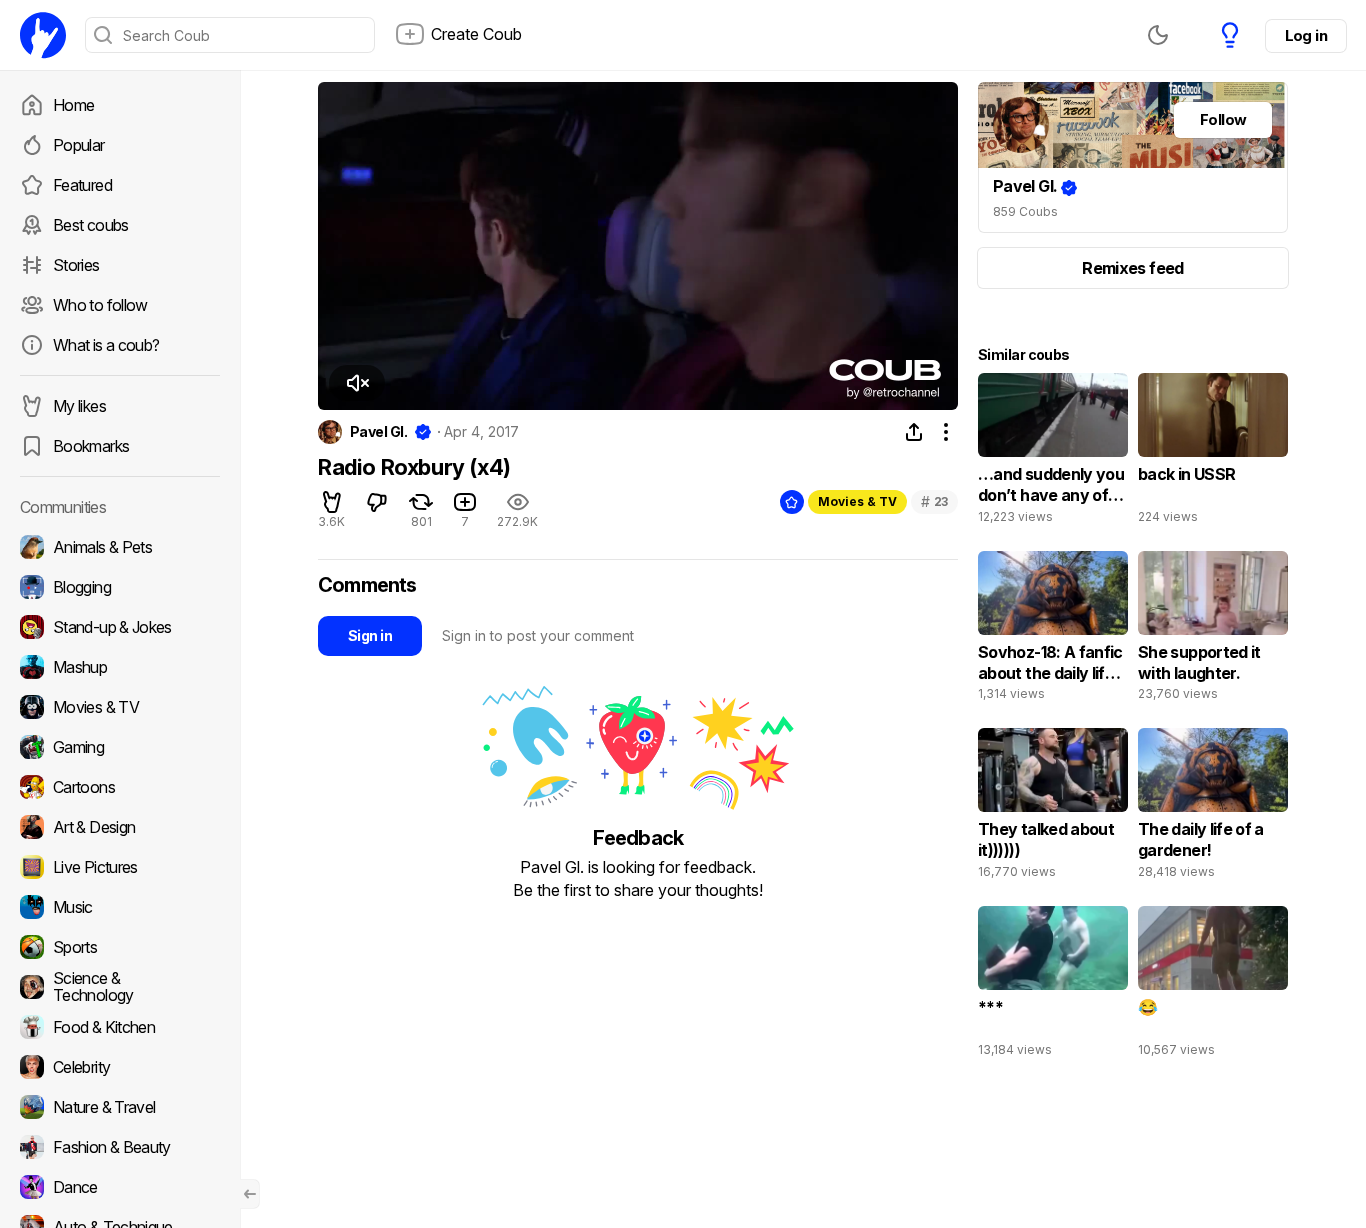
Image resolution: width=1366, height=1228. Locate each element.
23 (934, 501)
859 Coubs (1025, 211)
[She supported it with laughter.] (1213, 631)
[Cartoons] (120, 787)
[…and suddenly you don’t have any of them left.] (1053, 453)
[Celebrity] (120, 1067)
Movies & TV (857, 501)
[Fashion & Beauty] (120, 1147)
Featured (82, 185)
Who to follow (100, 305)
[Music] (120, 907)
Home (73, 105)
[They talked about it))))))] (1053, 808)
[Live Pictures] (120, 867)
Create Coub (476, 34)
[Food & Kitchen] (120, 1027)
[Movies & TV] (120, 707)
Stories (76, 265)
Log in (1306, 35)
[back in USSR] (1213, 453)
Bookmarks (91, 446)
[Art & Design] (120, 827)
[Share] (914, 432)
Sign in (370, 635)
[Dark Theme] (1158, 35)
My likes (79, 406)
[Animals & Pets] (120, 547)
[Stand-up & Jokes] (120, 627)
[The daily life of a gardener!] (1213, 808)
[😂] (1213, 986)
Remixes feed (1132, 268)
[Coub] (43, 35)
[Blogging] (120, 587)
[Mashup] (120, 667)
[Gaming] (120, 747)
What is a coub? (106, 345)
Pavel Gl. (378, 432)
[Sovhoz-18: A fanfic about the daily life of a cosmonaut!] (1053, 631)
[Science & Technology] (120, 987)
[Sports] (120, 947)
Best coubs (91, 225)
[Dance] (120, 1187)
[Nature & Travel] (120, 1107)
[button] (357, 383)
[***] (1053, 986)
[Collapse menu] (250, 1194)
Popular (79, 145)
